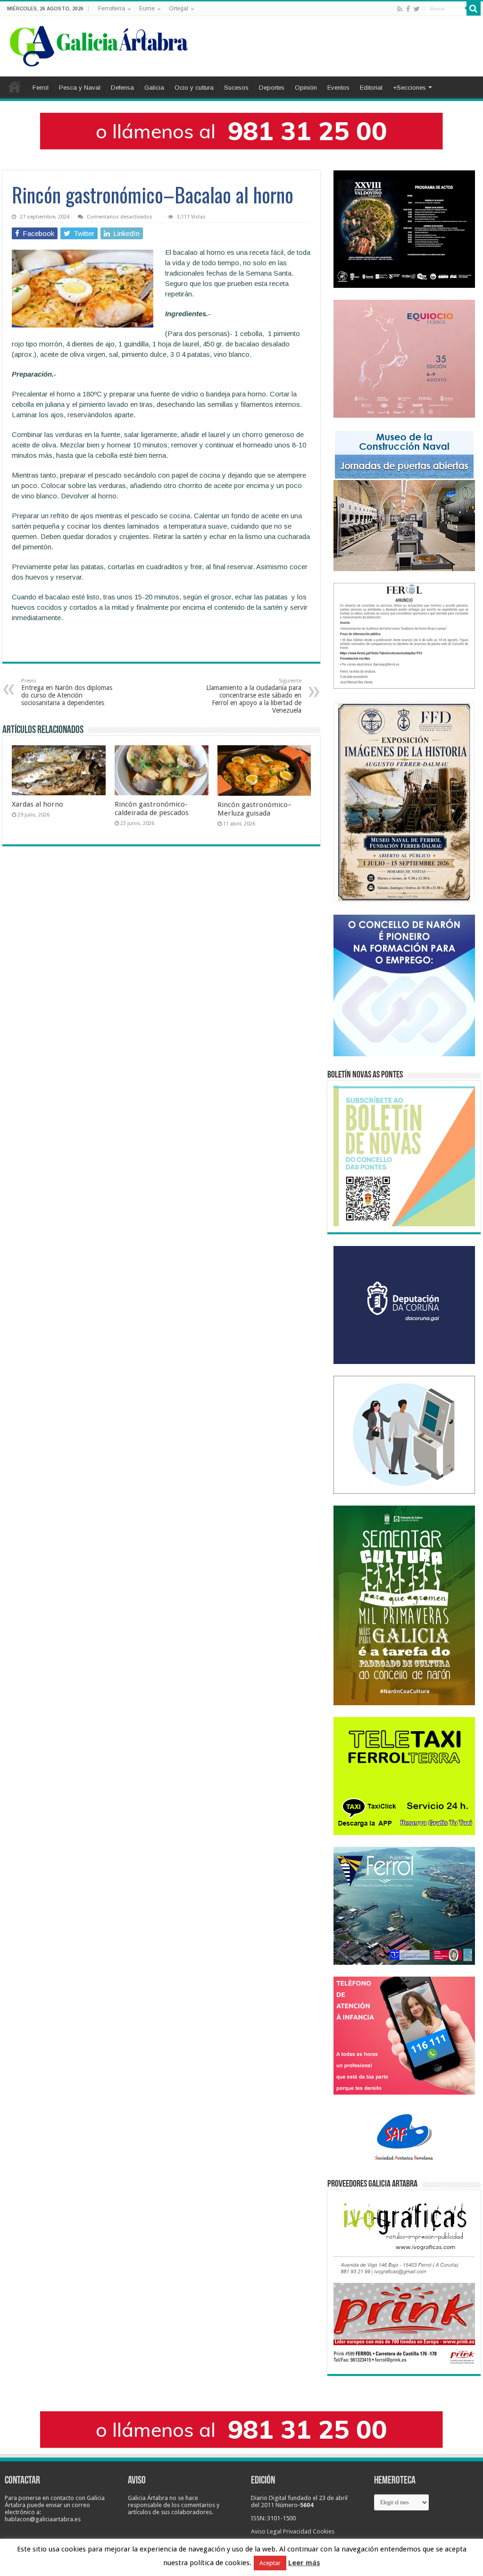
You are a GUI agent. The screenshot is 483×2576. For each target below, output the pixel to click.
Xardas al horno (37, 804)
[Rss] (400, 9)
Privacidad (297, 2531)
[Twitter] (417, 9)
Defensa (122, 88)
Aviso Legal (266, 2531)
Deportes (272, 88)
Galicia (154, 88)
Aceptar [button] (270, 2563)
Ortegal (179, 8)
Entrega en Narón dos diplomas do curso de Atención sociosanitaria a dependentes (67, 692)
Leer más (304, 2563)
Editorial (371, 88)
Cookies (324, 2531)
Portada (15, 86)
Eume (147, 8)
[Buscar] (474, 8)
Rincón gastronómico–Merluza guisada (254, 809)
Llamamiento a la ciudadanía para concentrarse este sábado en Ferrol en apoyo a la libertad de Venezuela (254, 696)
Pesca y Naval (80, 88)
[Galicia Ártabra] (99, 44)
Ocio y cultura (194, 88)
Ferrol (41, 88)
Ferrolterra (112, 8)
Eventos (338, 88)
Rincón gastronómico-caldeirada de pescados (152, 808)
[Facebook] (408, 9)
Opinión (306, 88)
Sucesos (236, 88)
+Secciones (409, 88)
